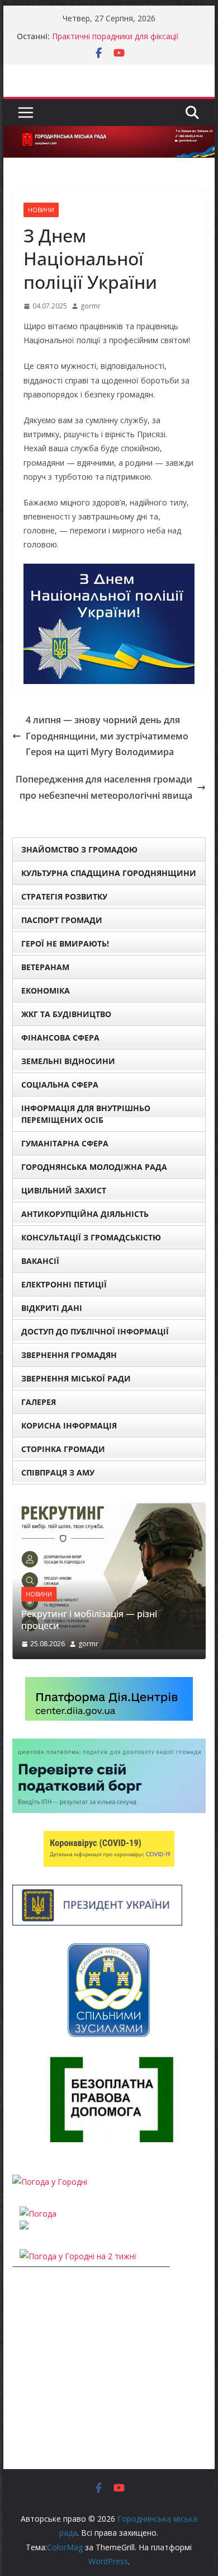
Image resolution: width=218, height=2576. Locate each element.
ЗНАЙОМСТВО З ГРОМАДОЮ (79, 849)
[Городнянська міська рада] (109, 134)
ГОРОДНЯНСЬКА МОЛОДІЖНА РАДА (94, 1167)
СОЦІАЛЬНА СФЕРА (60, 1085)
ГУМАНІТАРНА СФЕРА (65, 1143)
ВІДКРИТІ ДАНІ (52, 1308)
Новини (41, 210)
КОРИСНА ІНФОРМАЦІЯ (69, 1425)
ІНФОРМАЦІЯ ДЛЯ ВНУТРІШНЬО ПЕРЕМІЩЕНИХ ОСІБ (86, 1114)
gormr (91, 306)
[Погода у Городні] (50, 2182)
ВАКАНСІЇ (40, 1261)
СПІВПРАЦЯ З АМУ (58, 1472)
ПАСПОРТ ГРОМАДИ (62, 920)
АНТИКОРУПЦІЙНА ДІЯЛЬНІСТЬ (85, 1214)
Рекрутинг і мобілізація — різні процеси (89, 1620)
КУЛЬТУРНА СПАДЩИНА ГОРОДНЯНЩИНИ (109, 873)
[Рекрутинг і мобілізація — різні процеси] (109, 1509)
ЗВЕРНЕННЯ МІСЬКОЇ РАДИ (76, 1378)
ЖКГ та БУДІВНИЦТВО (66, 1014)
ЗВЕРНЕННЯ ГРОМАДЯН (69, 1355)
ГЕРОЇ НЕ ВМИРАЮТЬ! (65, 943)
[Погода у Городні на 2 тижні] (78, 2256)
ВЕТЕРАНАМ (45, 967)
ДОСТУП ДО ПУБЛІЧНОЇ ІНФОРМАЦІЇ (95, 1331)
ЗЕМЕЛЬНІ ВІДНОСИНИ (68, 1061)
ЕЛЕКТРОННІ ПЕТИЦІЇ (64, 1284)
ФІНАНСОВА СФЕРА (60, 1038)
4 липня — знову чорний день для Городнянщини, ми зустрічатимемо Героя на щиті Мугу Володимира (107, 736)
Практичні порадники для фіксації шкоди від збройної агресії (115, 42)
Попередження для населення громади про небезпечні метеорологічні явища (104, 787)
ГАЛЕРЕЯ (39, 1402)
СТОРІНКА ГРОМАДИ (63, 1449)
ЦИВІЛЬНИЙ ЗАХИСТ (64, 1190)
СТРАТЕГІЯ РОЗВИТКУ (64, 896)
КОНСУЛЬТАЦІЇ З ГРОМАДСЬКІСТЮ (91, 1237)
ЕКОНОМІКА (46, 990)
